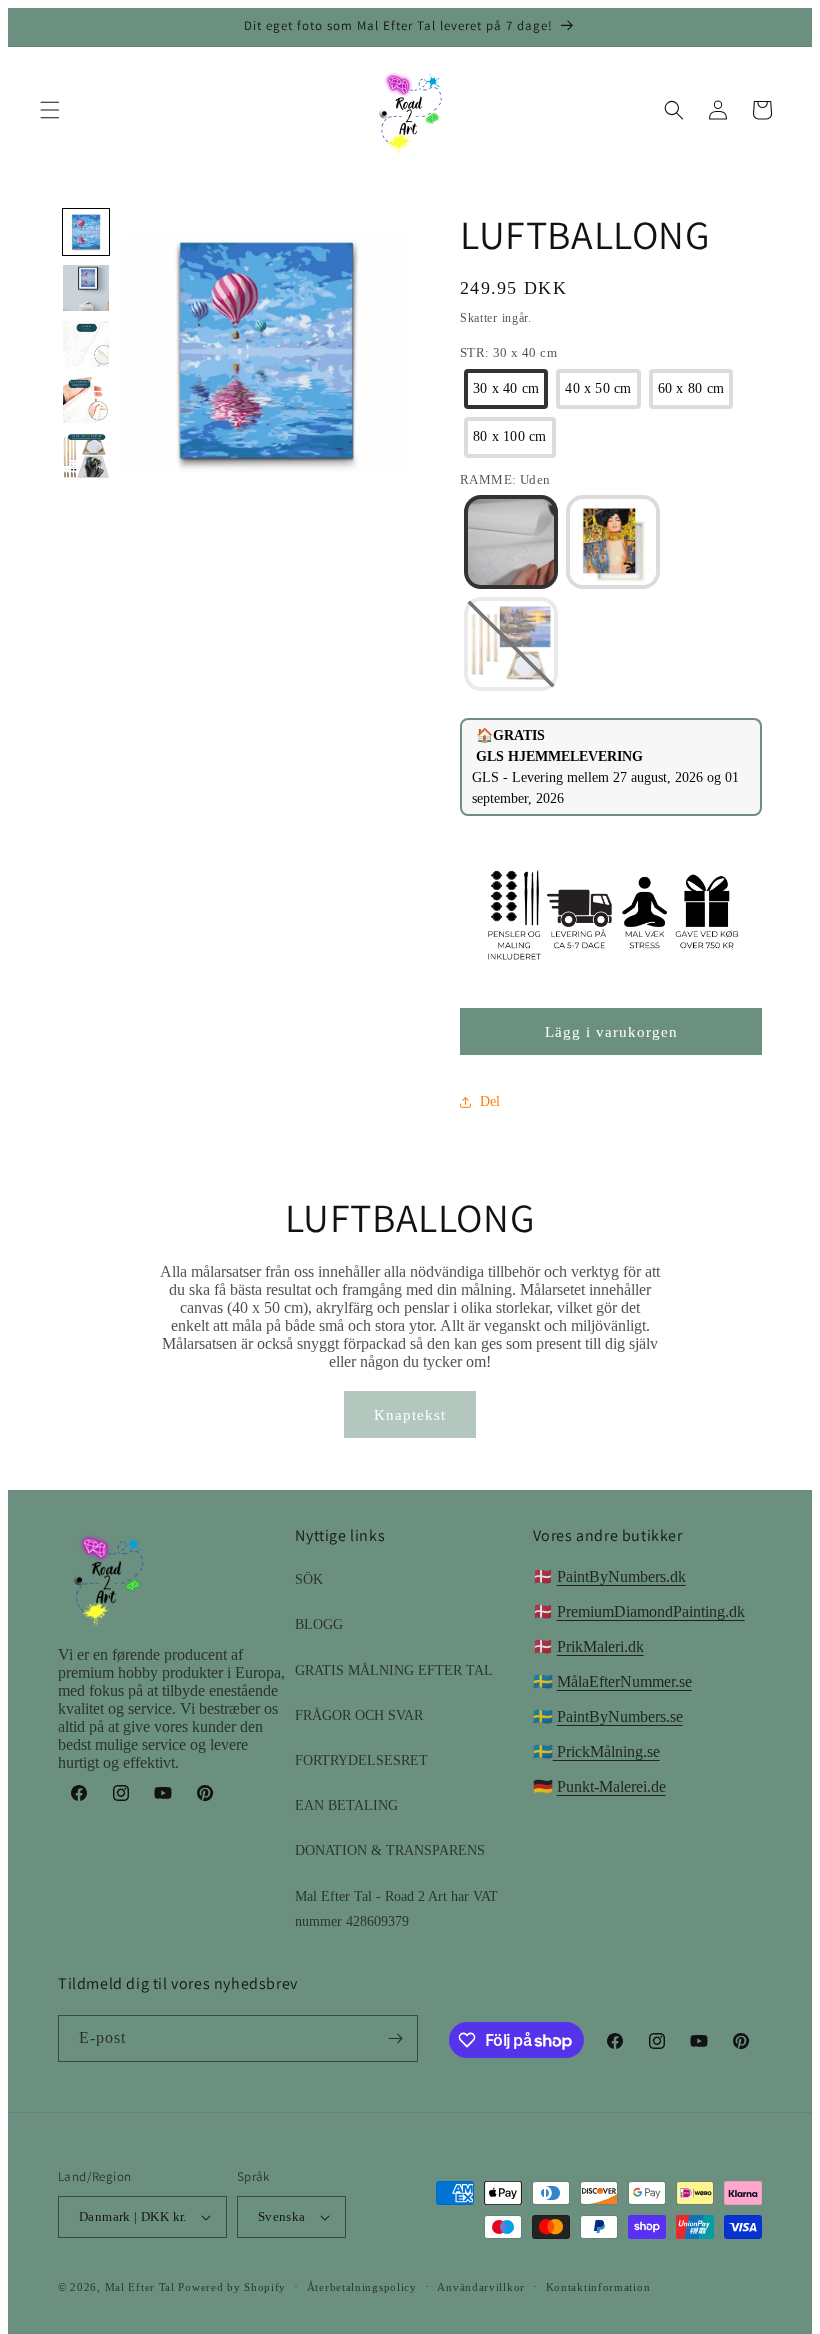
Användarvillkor (481, 2287)
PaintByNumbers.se (620, 1716)
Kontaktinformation (598, 2287)
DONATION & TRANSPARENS (390, 1850)
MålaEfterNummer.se (624, 1681)
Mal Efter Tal (140, 2287)
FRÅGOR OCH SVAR (359, 1715)
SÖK (309, 1579)
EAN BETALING (346, 1805)
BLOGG (319, 1624)
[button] (50, 110)
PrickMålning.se (606, 1751)
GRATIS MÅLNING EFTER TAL (394, 1670)
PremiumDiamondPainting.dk (651, 1611)
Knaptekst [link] (410, 1415)
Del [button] (490, 1101)
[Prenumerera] (395, 2038)
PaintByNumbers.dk (621, 1576)
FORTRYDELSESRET (361, 1760)
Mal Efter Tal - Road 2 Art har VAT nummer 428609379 (396, 1909)
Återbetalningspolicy (362, 2287)
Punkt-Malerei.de (611, 1786)
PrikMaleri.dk (600, 1646)
